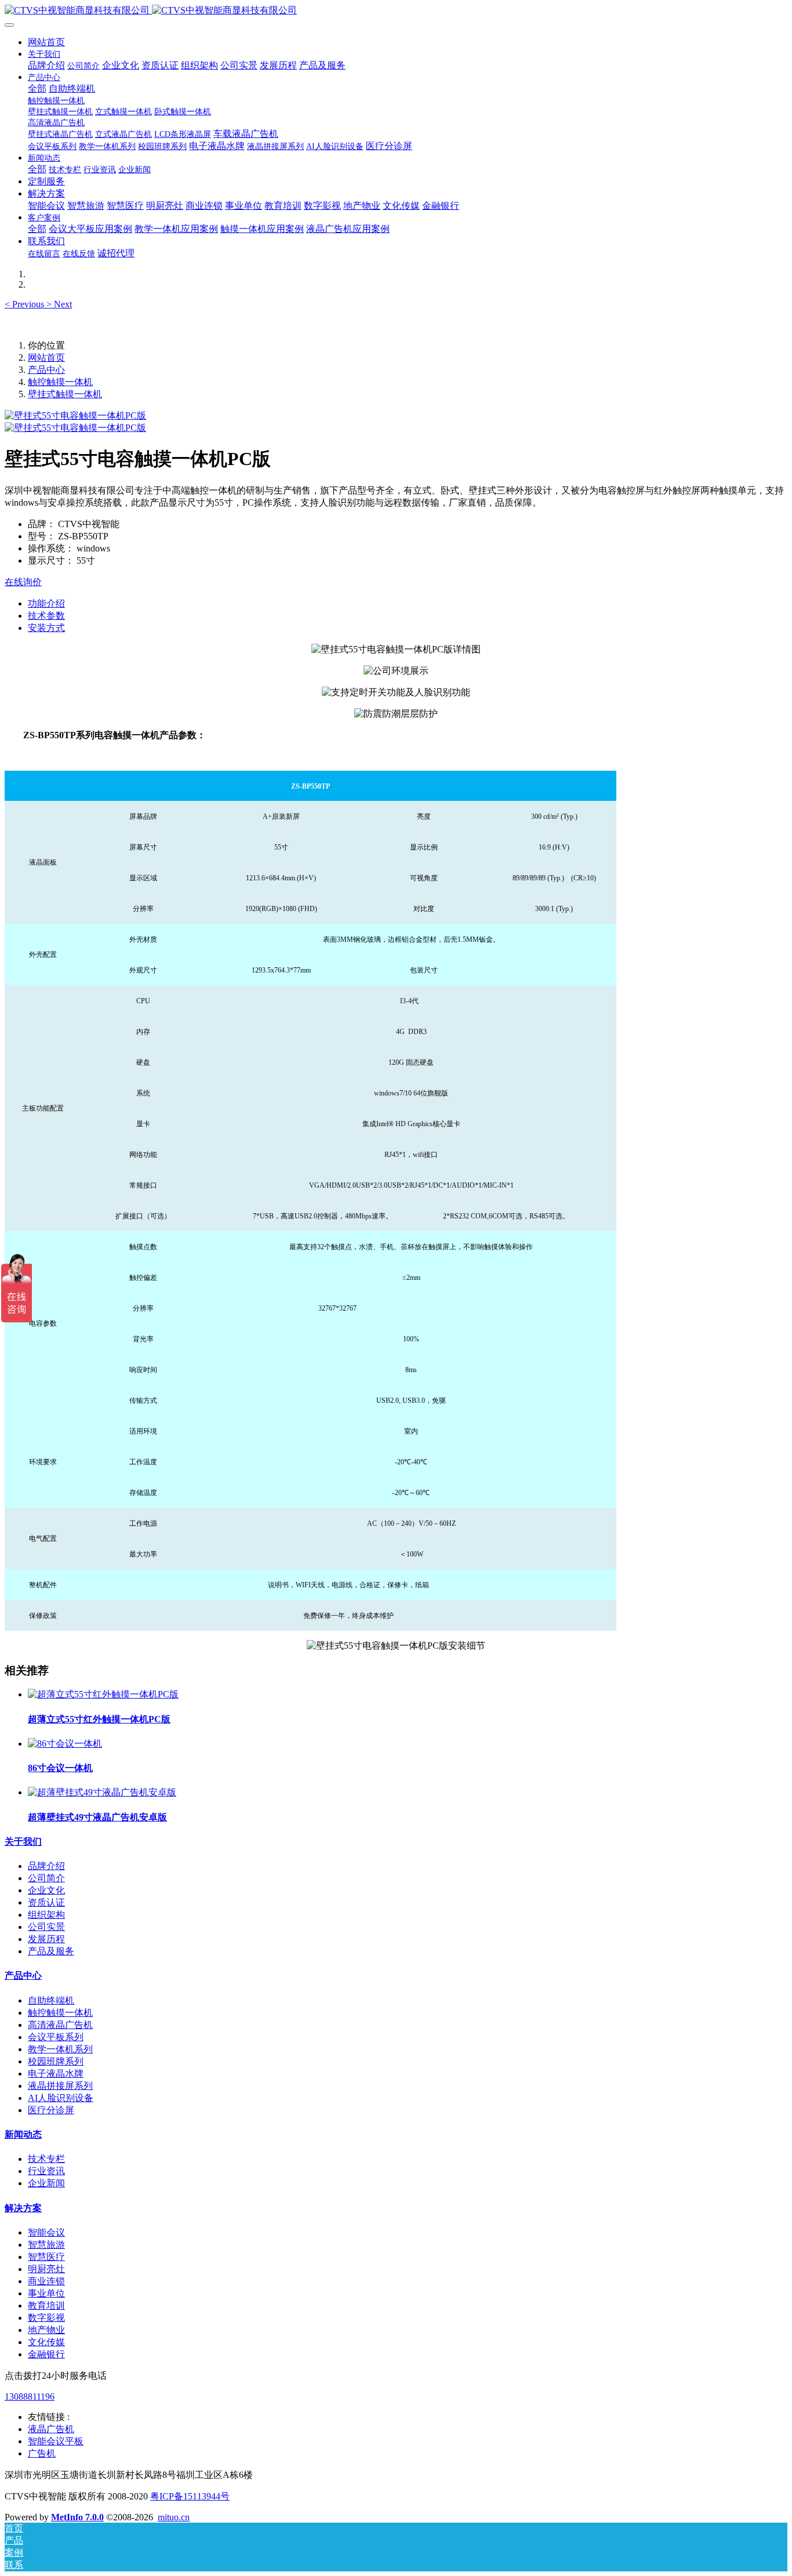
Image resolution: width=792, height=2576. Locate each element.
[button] (26, 304)
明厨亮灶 (46, 2269)
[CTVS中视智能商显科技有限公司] (396, 11)
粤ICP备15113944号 (190, 2496)
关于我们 (23, 1842)
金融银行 (46, 2354)
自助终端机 (51, 2000)
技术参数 (46, 616)
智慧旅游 (46, 2245)
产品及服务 (51, 1951)
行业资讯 (46, 2171)
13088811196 (30, 2397)
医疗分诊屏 (51, 2110)
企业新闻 (46, 2183)
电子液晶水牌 (56, 2074)
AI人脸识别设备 (61, 2098)
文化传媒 (46, 2342)
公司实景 (46, 1927)
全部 (37, 88)
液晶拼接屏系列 (60, 2086)
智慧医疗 (46, 2257)
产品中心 (46, 370)
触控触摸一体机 (60, 382)
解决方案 (23, 2208)
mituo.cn (174, 2517)
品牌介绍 (46, 1866)
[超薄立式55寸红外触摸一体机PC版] (103, 1694)
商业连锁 (46, 2281)
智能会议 (46, 2232)
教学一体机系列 (60, 2049)
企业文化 (46, 1890)
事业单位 (46, 2293)
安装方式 (46, 628)
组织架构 (46, 1915)
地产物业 (46, 2330)
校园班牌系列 (56, 2061)
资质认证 (46, 1902)
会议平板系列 (56, 2037)
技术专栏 (46, 2159)
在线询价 (23, 582)
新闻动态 (23, 2134)
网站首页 (46, 42)
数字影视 (46, 2318)
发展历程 (46, 1939)
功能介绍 (46, 603)
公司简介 (46, 1878)
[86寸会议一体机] (65, 1744)
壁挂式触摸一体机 (65, 394)
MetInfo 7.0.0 (77, 2517)
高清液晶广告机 (60, 2025)
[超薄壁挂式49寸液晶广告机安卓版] (102, 1792)
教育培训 (46, 2305)
